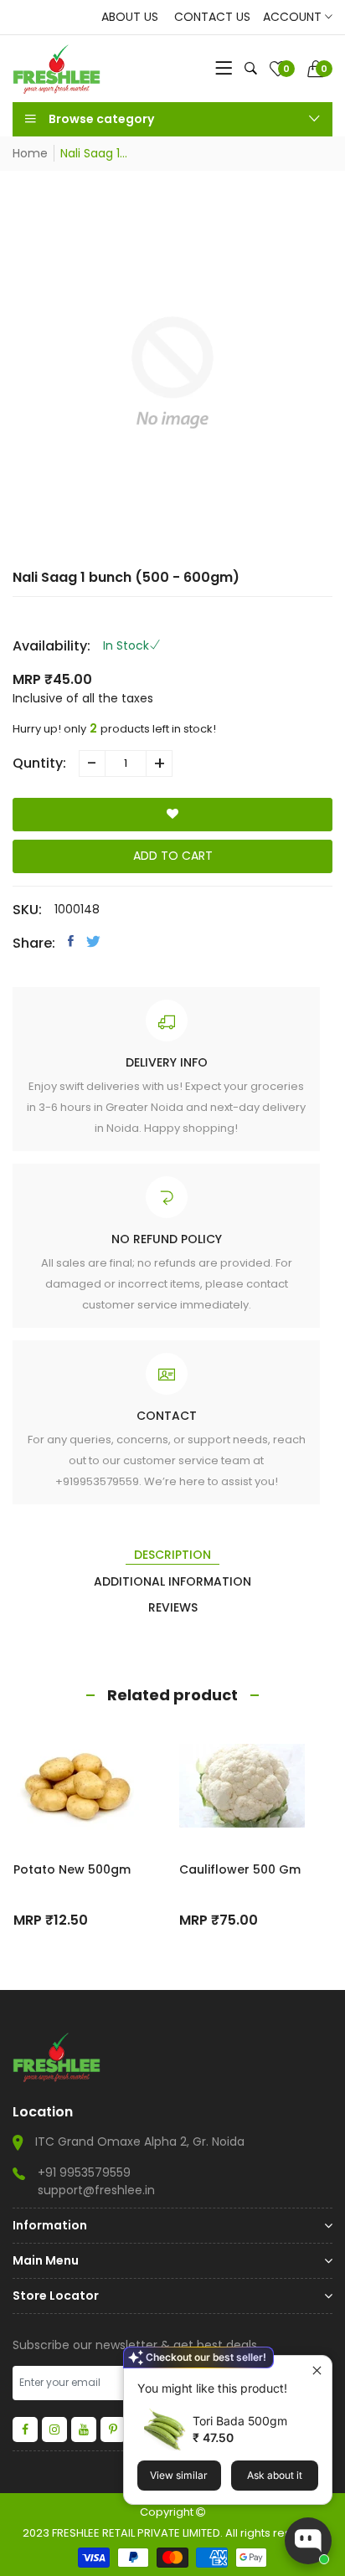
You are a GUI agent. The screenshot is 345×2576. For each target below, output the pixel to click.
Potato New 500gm (72, 1869)
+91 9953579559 (84, 2172)
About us (130, 17)
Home (30, 153)
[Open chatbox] (308, 2541)
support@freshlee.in (96, 2190)
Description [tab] (172, 1555)
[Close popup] (317, 2370)
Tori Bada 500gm (240, 2421)
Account (294, 17)
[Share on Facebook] (71, 941)
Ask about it (275, 2475)
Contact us (212, 17)
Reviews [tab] (173, 1607)
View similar (179, 2475)
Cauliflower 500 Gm (240, 1869)
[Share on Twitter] (93, 941)
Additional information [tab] (172, 1581)
